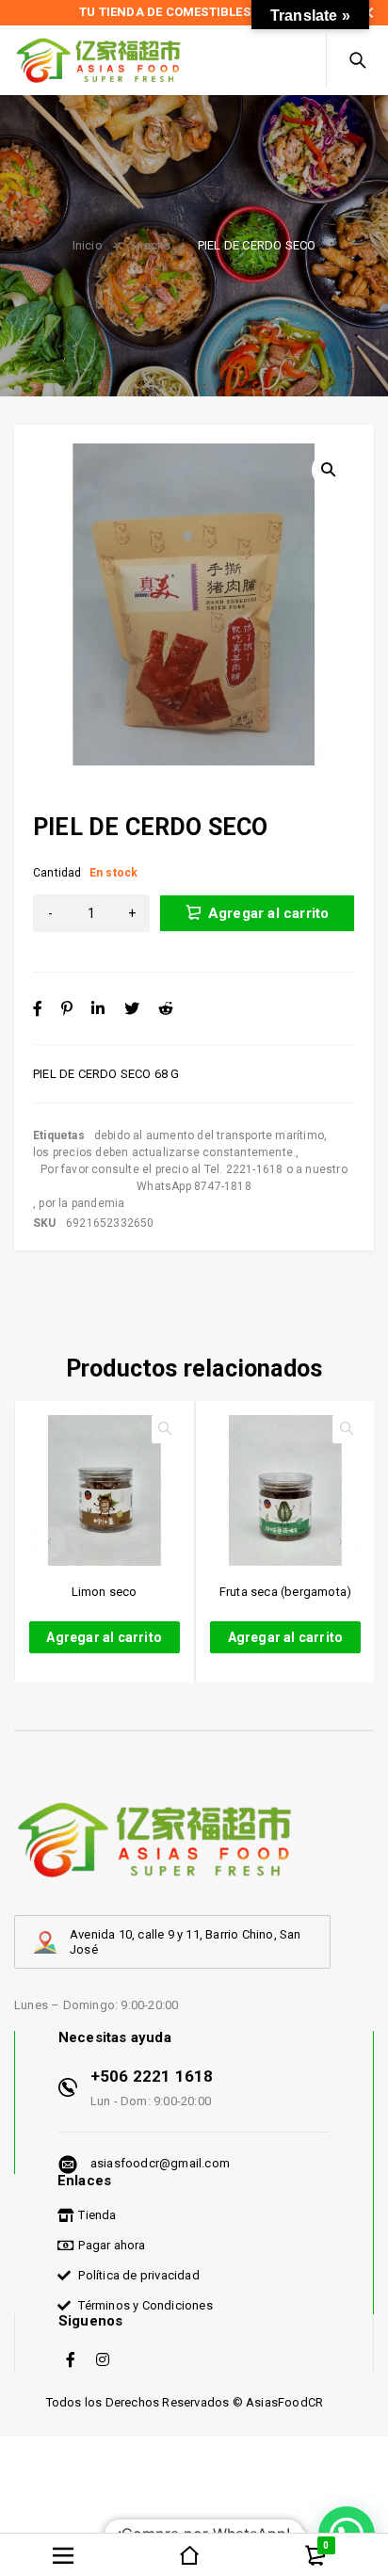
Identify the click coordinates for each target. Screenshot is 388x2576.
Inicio (88, 246)
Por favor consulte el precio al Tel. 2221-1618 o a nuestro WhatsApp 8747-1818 (194, 1178)
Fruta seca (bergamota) (285, 1592)
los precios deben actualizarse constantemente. (164, 1152)
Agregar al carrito (269, 913)
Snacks (150, 246)
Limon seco (105, 1592)
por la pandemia (81, 1203)
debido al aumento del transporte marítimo (209, 1135)
